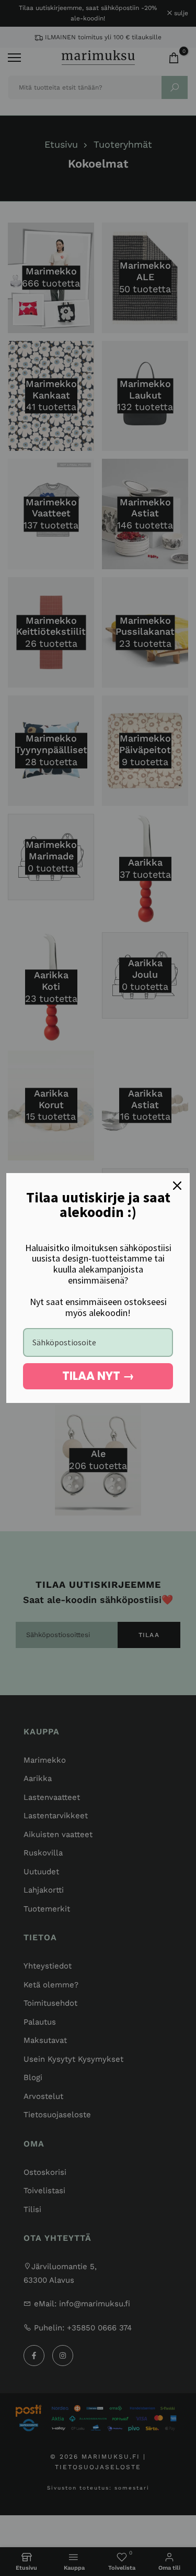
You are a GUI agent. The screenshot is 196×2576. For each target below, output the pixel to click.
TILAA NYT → (98, 1376)
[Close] (177, 1186)
